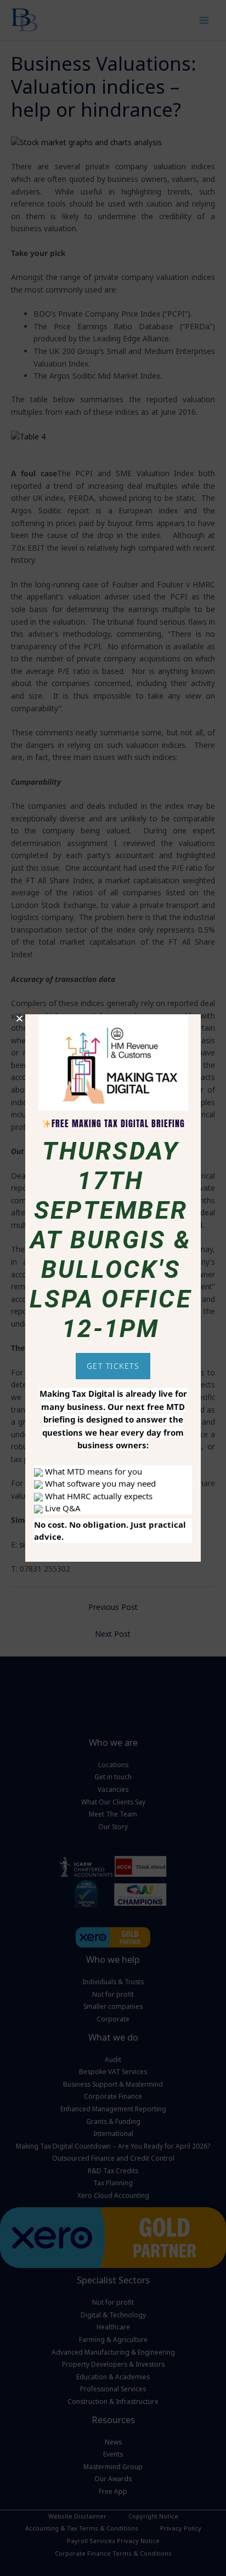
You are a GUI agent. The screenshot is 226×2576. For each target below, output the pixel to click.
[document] (113, 1288)
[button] (19, 1018)
